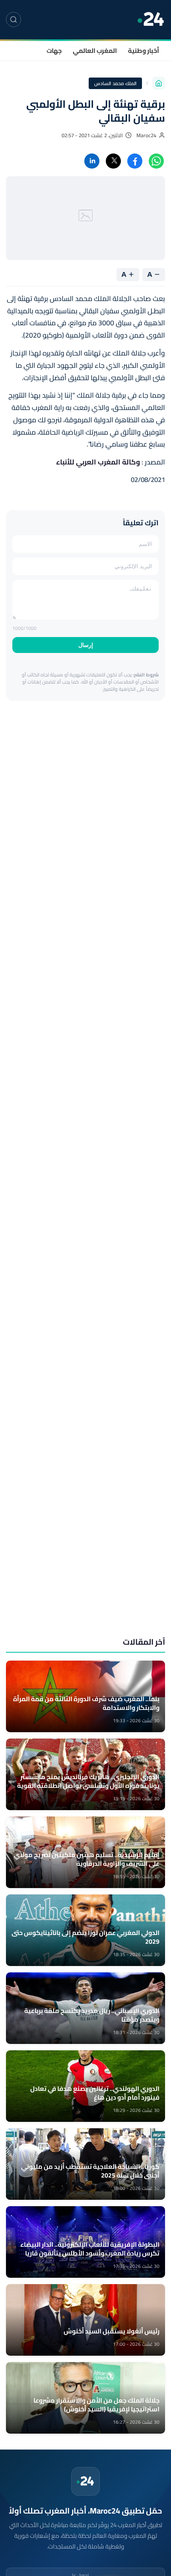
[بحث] (14, 19)
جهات (54, 51)
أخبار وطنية (144, 51)
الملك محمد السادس (115, 83)
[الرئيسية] (159, 83)
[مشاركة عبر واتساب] (156, 161)
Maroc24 (146, 135)
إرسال (86, 645)
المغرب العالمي (95, 51)
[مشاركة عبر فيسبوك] (135, 161)
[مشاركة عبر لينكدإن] (92, 161)
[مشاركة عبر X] (113, 161)
